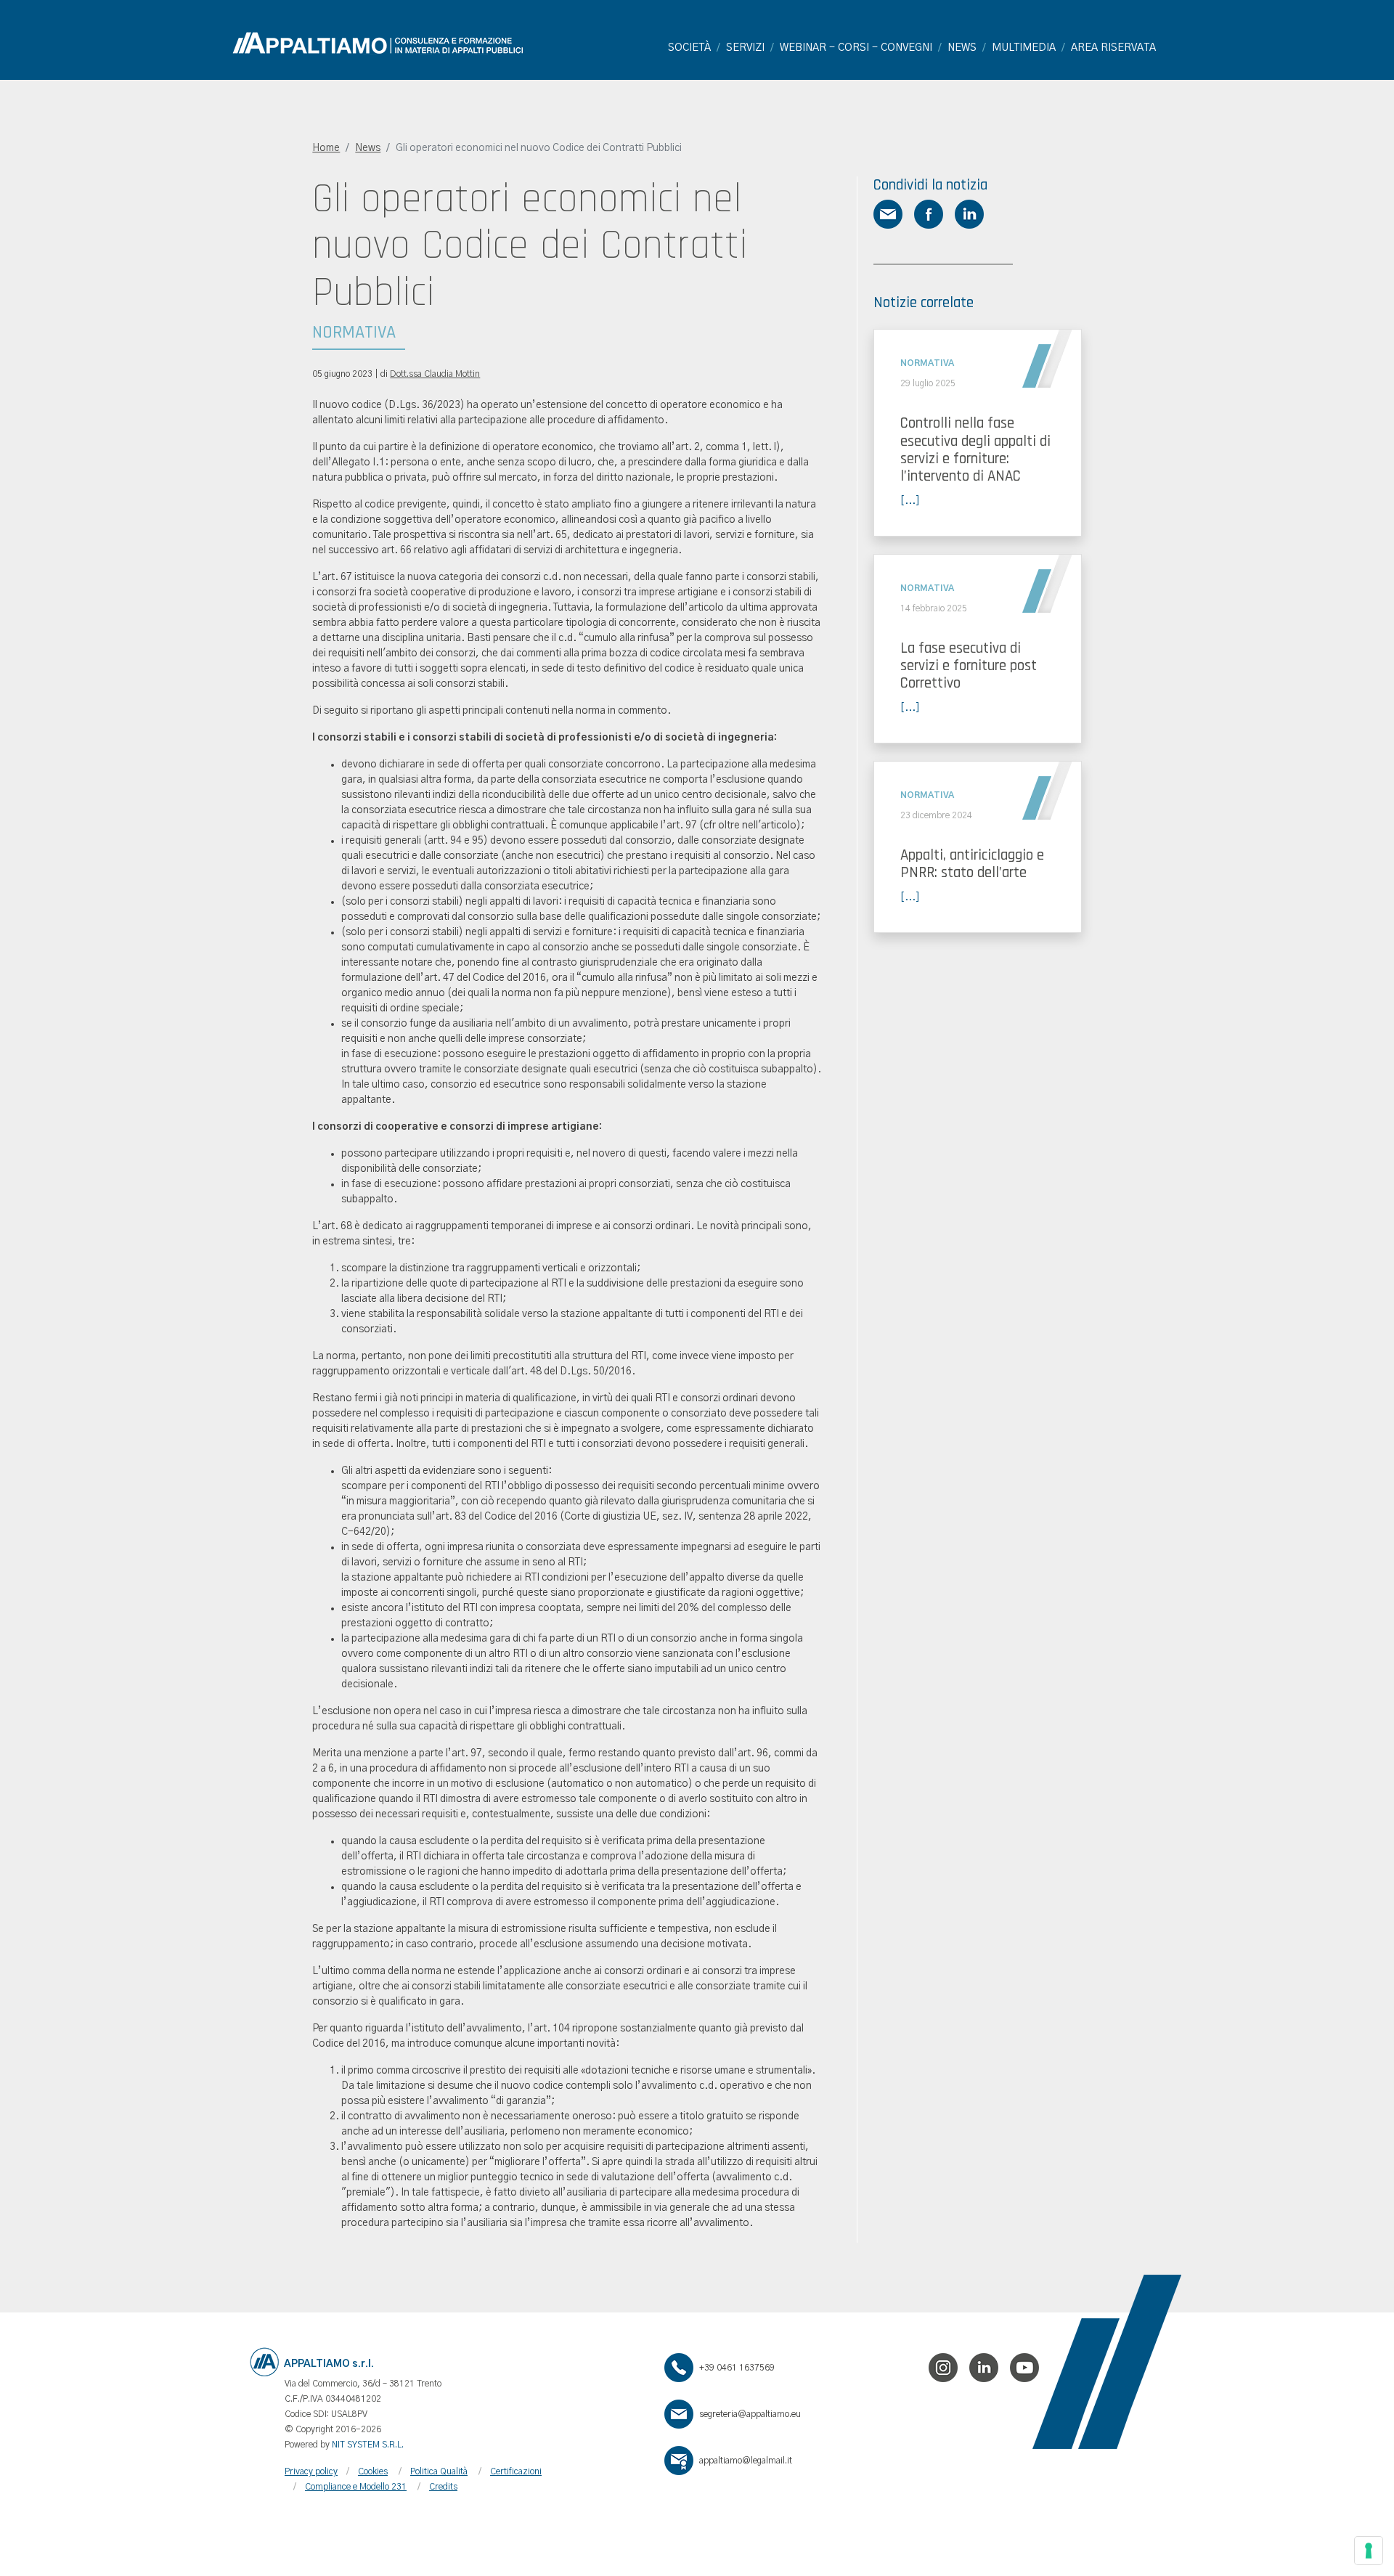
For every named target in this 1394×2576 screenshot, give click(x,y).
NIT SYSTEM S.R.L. (368, 2445)
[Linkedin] (984, 2368)
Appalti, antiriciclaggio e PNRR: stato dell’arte (972, 864)
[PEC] (682, 2461)
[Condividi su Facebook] (929, 214)
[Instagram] (943, 2368)
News (962, 48)
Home (326, 148)
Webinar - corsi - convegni (856, 48)
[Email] (682, 2414)
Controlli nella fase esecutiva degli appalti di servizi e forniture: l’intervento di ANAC (975, 449)
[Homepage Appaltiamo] (378, 43)
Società (689, 48)
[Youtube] (1024, 2368)
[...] (910, 501)
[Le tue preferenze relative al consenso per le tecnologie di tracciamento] (1369, 2551)
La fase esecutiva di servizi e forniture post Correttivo (969, 665)
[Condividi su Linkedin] (969, 214)
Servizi (745, 48)
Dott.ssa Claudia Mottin (435, 374)
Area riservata (1113, 48)
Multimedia (1024, 48)
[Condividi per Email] (888, 214)
